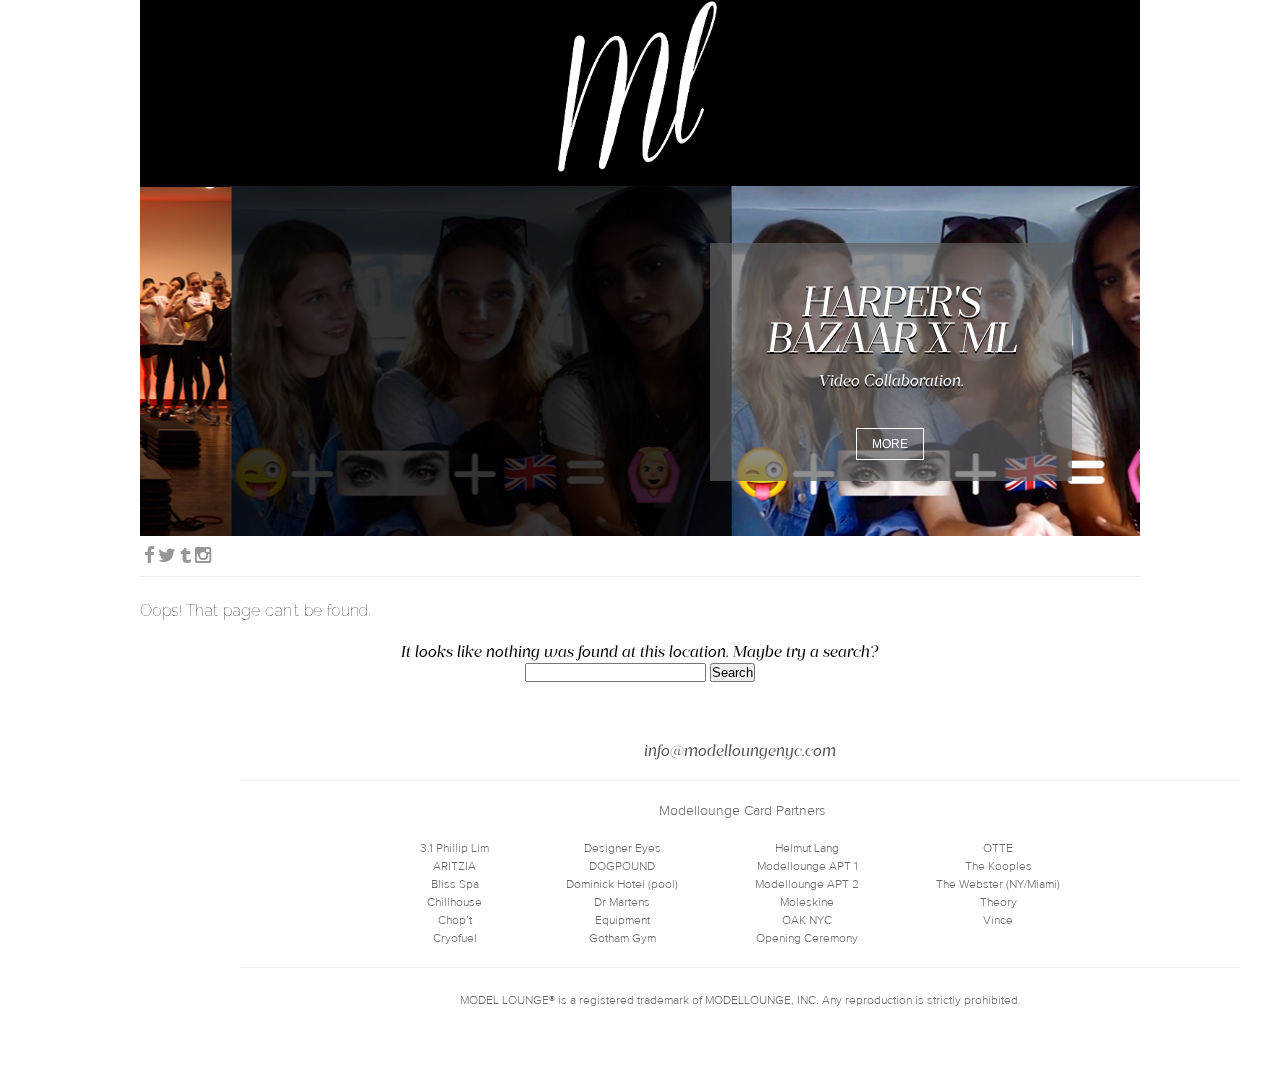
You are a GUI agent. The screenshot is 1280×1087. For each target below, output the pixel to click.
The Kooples (998, 866)
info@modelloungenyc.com (740, 750)
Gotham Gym (622, 938)
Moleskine (807, 902)
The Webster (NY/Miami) (998, 884)
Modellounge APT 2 (807, 884)
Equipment (622, 920)
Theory (998, 902)
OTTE (998, 848)
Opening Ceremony (807, 938)
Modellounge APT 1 (807, 866)
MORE (890, 444)
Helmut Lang (807, 848)
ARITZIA (454, 866)
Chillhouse (454, 902)
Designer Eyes (622, 848)
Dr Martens (622, 902)
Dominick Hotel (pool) (622, 884)
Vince (998, 920)
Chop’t (455, 920)
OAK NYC (807, 920)
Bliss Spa (455, 884)
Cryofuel (455, 938)
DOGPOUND (622, 866)
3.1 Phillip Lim (454, 848)
